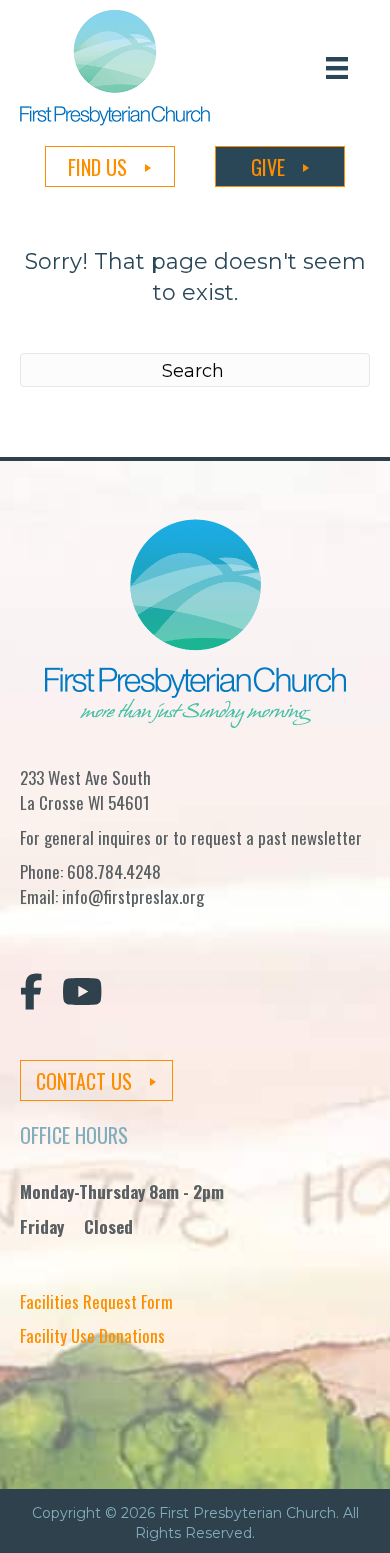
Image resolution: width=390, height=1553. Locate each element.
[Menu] (337, 67)
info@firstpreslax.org (133, 896)
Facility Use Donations (92, 1335)
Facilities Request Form (96, 1301)
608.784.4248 (114, 871)
